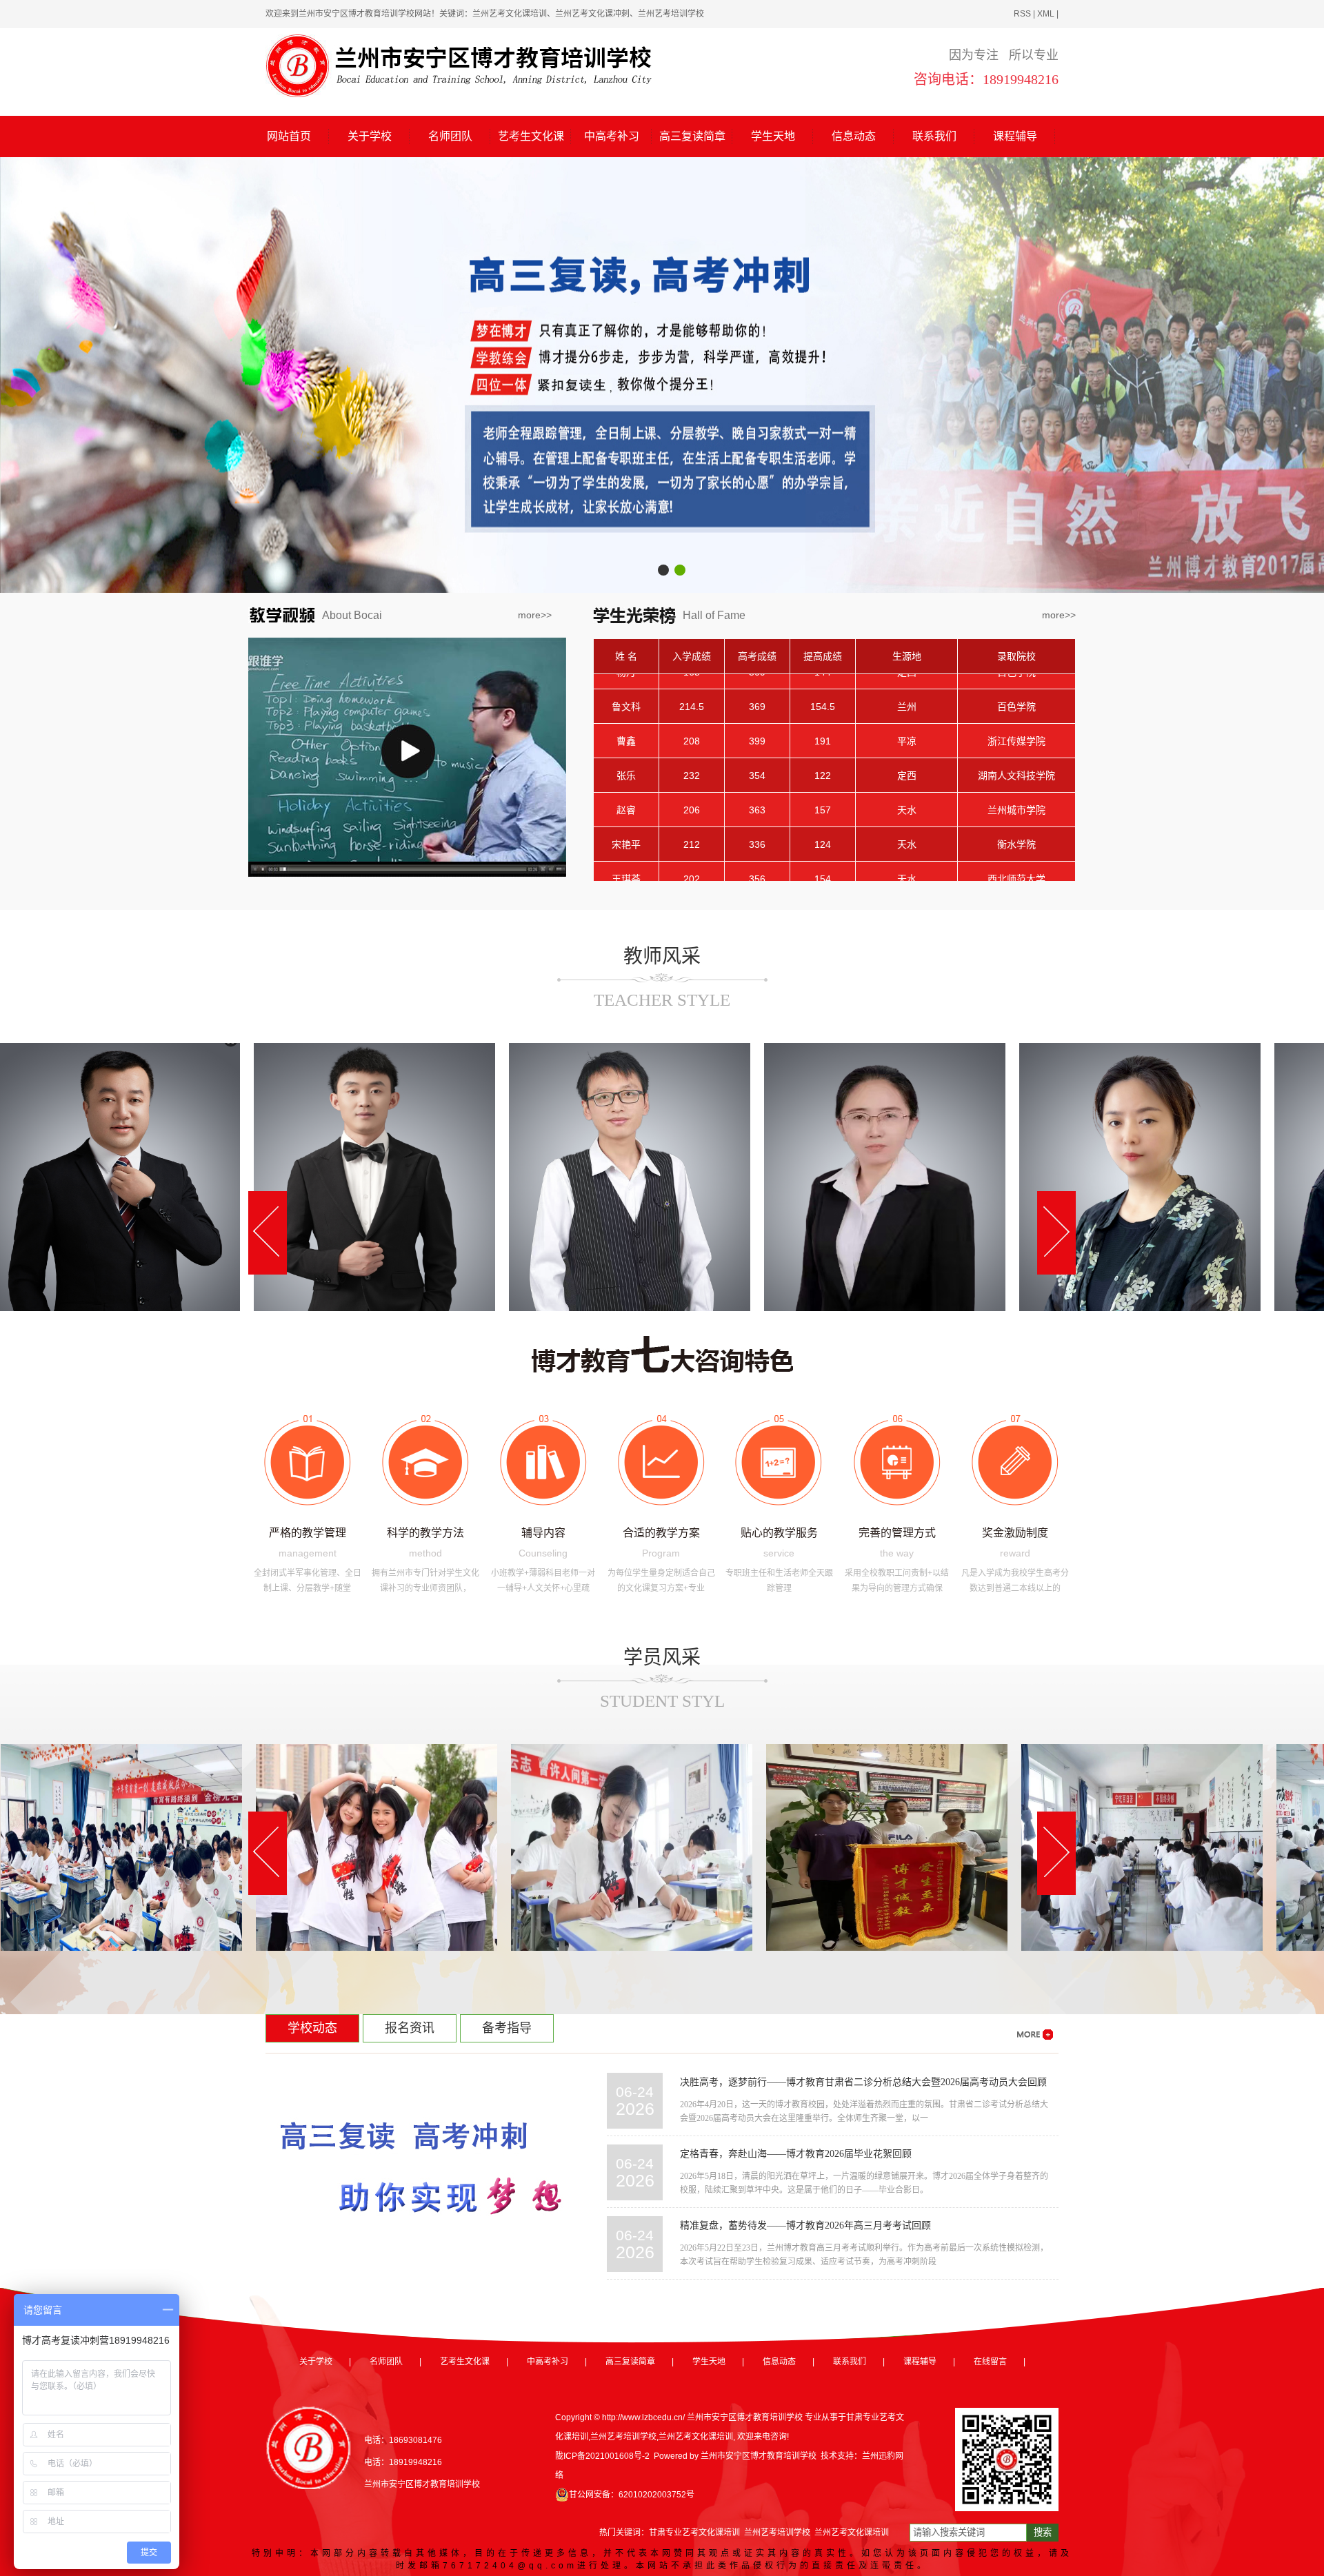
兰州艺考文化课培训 (696, 2437)
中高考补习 (612, 136)
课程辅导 (1015, 136)
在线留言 (990, 2362)
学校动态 (312, 2028)
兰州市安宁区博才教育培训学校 (759, 2456)
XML (1046, 14)
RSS (1022, 14)
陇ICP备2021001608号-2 (602, 2456)
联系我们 (934, 136)
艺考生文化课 (531, 136)
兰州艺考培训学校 (623, 2437)
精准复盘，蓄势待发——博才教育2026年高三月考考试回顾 (805, 2225)
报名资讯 (410, 2028)
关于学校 (370, 136)
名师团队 (450, 136)
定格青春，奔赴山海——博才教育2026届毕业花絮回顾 (796, 2154)
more (529, 615)
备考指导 (507, 2028)
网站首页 (289, 136)
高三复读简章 (692, 136)
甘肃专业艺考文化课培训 (694, 2533)
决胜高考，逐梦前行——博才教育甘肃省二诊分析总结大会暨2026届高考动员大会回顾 (863, 2082)
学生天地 (773, 136)
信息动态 (854, 136)
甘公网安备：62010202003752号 (632, 2495)
